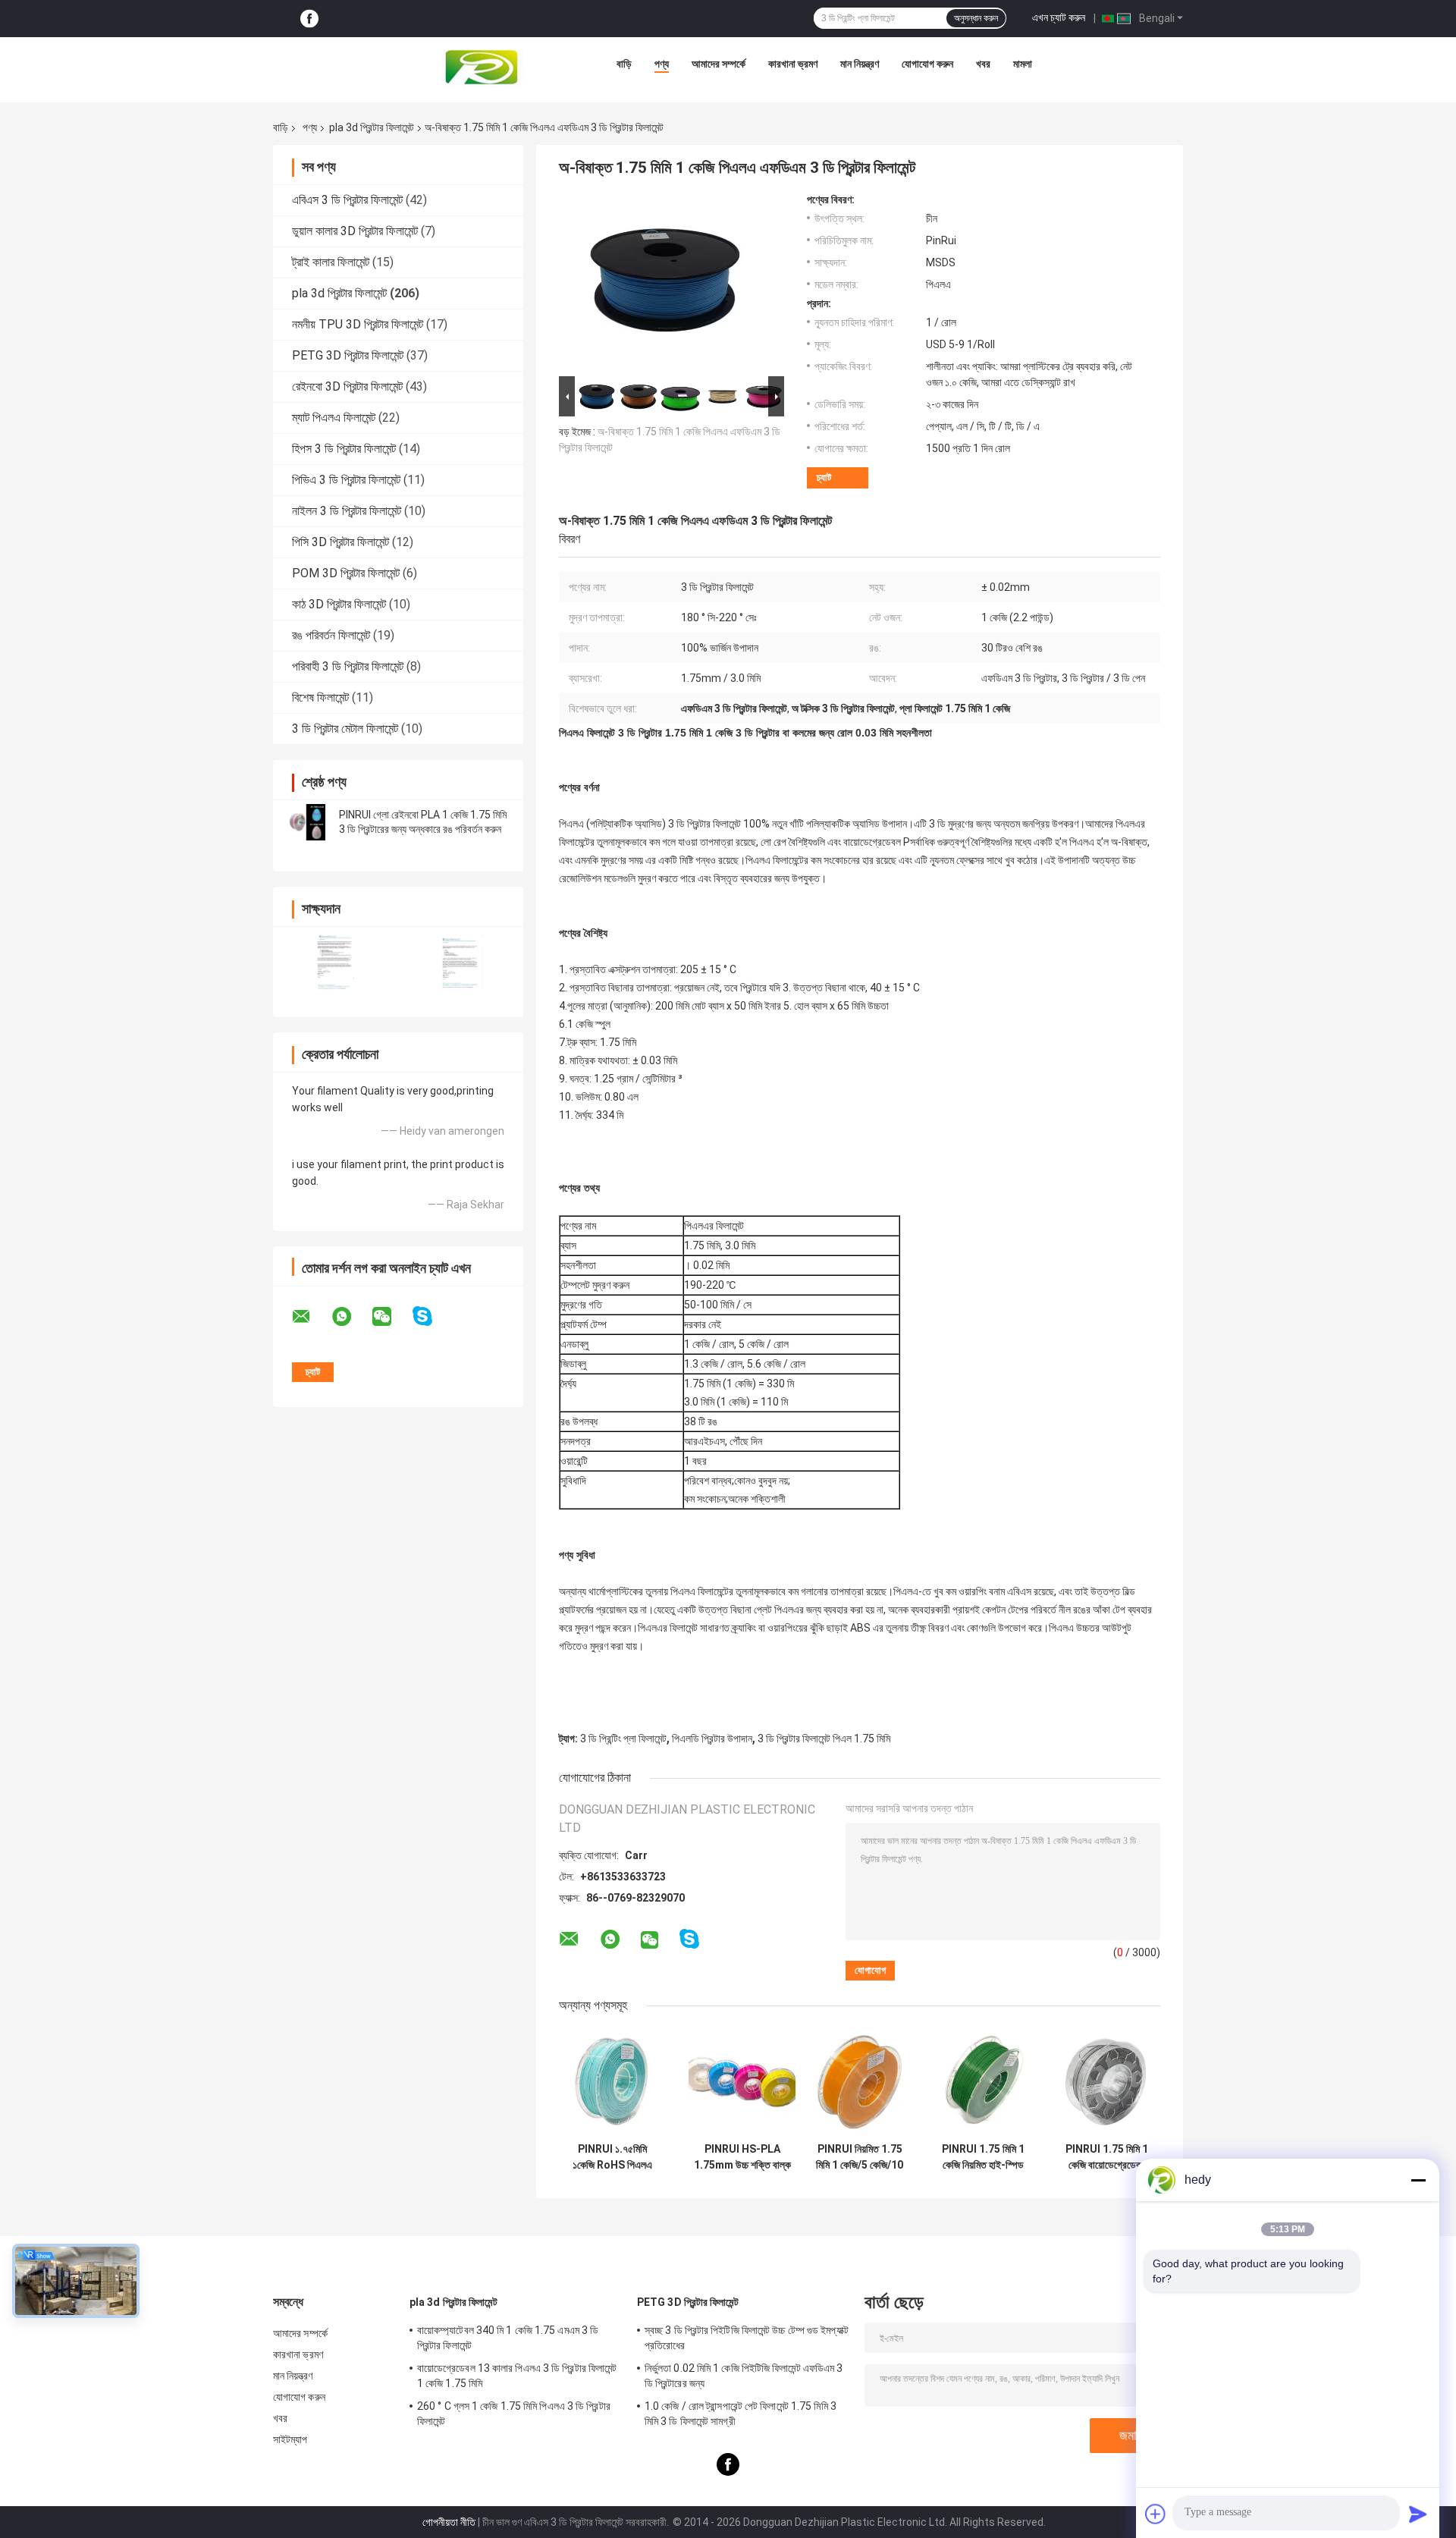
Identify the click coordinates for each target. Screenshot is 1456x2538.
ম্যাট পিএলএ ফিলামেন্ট (334, 418)
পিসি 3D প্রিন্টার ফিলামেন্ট (340, 542)
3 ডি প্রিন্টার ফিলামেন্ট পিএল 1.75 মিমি (824, 1739)
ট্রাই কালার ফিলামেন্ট (331, 262)
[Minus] (1418, 2180)
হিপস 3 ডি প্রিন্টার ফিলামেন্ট (344, 449)
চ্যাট (824, 477)
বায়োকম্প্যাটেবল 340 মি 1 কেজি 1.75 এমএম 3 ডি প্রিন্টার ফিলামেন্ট (508, 2338)
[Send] (1418, 2514)
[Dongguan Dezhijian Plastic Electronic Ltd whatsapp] (351, 1317)
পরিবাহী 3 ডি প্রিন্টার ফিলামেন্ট (348, 666)
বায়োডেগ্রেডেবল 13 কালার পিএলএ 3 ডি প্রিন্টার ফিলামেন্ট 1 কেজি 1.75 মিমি (517, 2376)
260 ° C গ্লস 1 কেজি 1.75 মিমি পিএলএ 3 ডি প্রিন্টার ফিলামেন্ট (514, 2414)
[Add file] (1156, 2514)
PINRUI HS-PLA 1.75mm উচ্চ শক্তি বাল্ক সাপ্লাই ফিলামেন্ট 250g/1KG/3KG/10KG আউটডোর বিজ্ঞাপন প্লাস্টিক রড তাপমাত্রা (742, 2157)
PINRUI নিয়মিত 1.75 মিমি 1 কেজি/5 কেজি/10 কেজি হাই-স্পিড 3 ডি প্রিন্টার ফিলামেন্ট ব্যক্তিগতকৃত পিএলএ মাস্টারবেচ (860, 2157)
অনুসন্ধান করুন (976, 18)
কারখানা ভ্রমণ (793, 64)
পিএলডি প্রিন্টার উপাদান (712, 1739)
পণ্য (662, 64)
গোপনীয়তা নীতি (449, 2522)
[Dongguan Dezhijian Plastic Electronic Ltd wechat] (391, 1317)
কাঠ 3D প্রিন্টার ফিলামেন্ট (339, 604)
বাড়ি (624, 64)
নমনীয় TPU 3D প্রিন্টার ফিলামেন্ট (358, 324)
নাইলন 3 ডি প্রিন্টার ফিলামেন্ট (347, 511)
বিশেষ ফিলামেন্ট (320, 697)
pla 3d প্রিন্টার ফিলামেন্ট (372, 127)
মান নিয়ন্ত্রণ (860, 64)
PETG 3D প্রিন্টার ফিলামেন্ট (348, 355)
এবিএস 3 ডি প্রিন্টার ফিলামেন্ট (347, 200)
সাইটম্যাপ (290, 2439)
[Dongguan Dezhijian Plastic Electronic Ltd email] (311, 1317)
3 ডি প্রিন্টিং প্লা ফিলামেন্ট (623, 1739)
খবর (983, 64)
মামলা (1023, 64)
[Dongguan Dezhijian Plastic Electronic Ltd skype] (432, 1316)
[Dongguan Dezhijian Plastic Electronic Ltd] (485, 68)
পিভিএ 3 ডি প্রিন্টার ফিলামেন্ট (346, 480)
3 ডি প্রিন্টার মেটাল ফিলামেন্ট (345, 729)
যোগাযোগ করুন (927, 64)
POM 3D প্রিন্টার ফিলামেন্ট (346, 573)
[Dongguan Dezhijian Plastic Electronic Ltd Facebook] (309, 19)
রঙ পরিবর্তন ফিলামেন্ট (331, 635)
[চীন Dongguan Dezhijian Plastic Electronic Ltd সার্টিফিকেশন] (336, 962)
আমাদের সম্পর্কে (719, 64)
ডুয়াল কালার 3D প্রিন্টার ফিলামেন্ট (355, 231)
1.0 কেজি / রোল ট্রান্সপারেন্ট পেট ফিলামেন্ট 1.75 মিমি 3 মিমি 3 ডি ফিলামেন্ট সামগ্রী (741, 2414)
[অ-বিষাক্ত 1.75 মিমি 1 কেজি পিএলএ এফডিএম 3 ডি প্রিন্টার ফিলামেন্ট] (665, 283)
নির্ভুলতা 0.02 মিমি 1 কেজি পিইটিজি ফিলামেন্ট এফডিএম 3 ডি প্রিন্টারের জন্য (744, 2376)
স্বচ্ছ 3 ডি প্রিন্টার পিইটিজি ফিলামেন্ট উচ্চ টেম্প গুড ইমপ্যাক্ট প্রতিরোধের (747, 2338)
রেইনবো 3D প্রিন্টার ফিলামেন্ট (347, 386)
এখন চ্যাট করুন (1059, 17)
